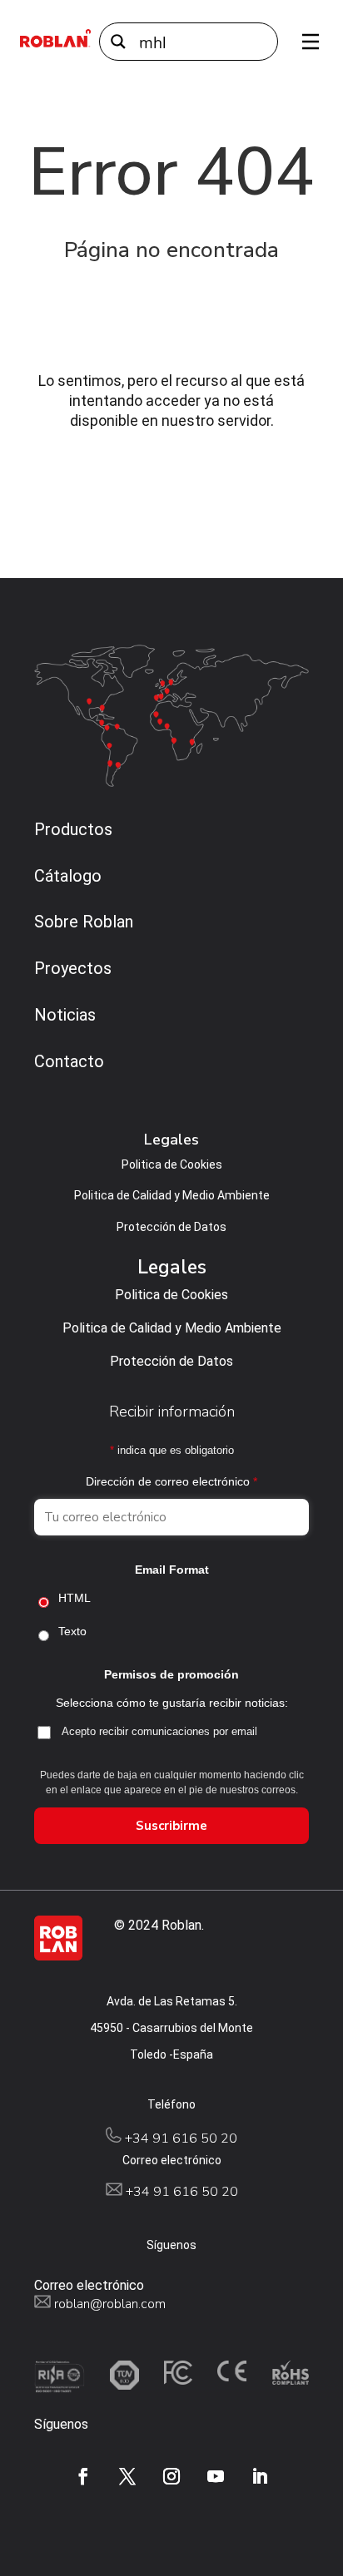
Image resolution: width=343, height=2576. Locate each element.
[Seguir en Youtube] (216, 2476)
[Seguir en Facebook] (83, 2476)
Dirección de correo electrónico (171, 1481)
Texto (72, 1631)
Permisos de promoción (171, 1674)
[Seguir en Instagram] (171, 2476)
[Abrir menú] (305, 42)
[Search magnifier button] (118, 42)
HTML (75, 1598)
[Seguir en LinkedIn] (260, 2476)
